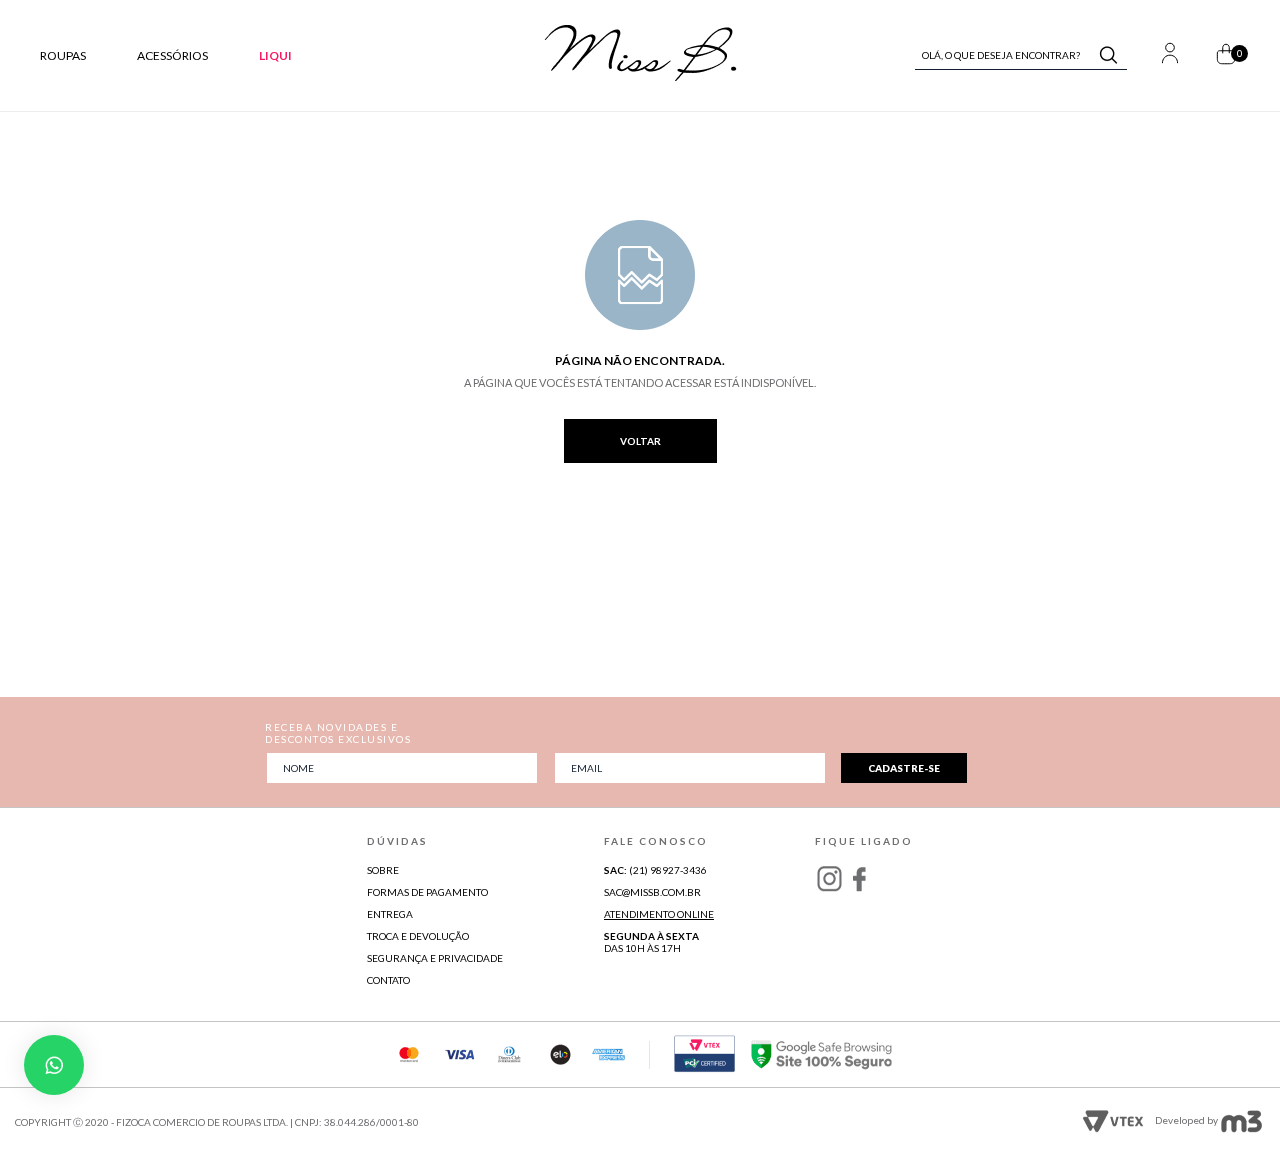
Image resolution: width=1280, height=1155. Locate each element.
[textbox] (1012, 55)
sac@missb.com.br (652, 892)
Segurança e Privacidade (435, 958)
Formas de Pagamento (427, 892)
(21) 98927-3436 (655, 870)
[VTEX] (640, 77)
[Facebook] (859, 878)
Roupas (63, 55)
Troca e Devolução (418, 936)
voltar (640, 441)
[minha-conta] (1170, 55)
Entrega (390, 914)
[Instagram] (829, 878)
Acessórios (172, 55)
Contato (388, 980)
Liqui (275, 55)
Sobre (383, 870)
